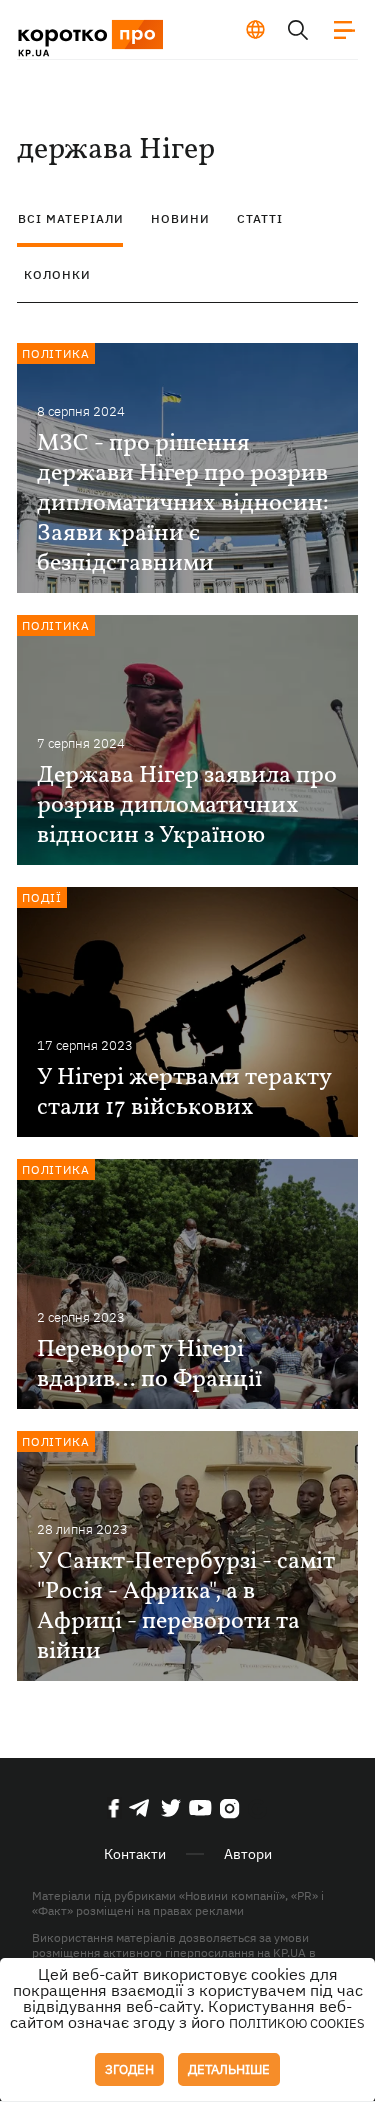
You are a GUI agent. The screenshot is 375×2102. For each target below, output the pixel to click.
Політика (56, 353)
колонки (57, 274)
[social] (114, 1808)
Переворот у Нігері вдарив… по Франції (149, 1365)
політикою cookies (297, 2023)
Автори (248, 1854)
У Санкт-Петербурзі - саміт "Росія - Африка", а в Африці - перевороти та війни (186, 1607)
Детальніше (229, 2069)
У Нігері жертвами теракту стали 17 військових (184, 1093)
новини (180, 218)
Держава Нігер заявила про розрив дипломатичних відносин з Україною (187, 806)
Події (42, 897)
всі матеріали (71, 218)
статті (260, 218)
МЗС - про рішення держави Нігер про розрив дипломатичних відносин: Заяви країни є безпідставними (183, 504)
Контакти (135, 1854)
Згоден (129, 2069)
